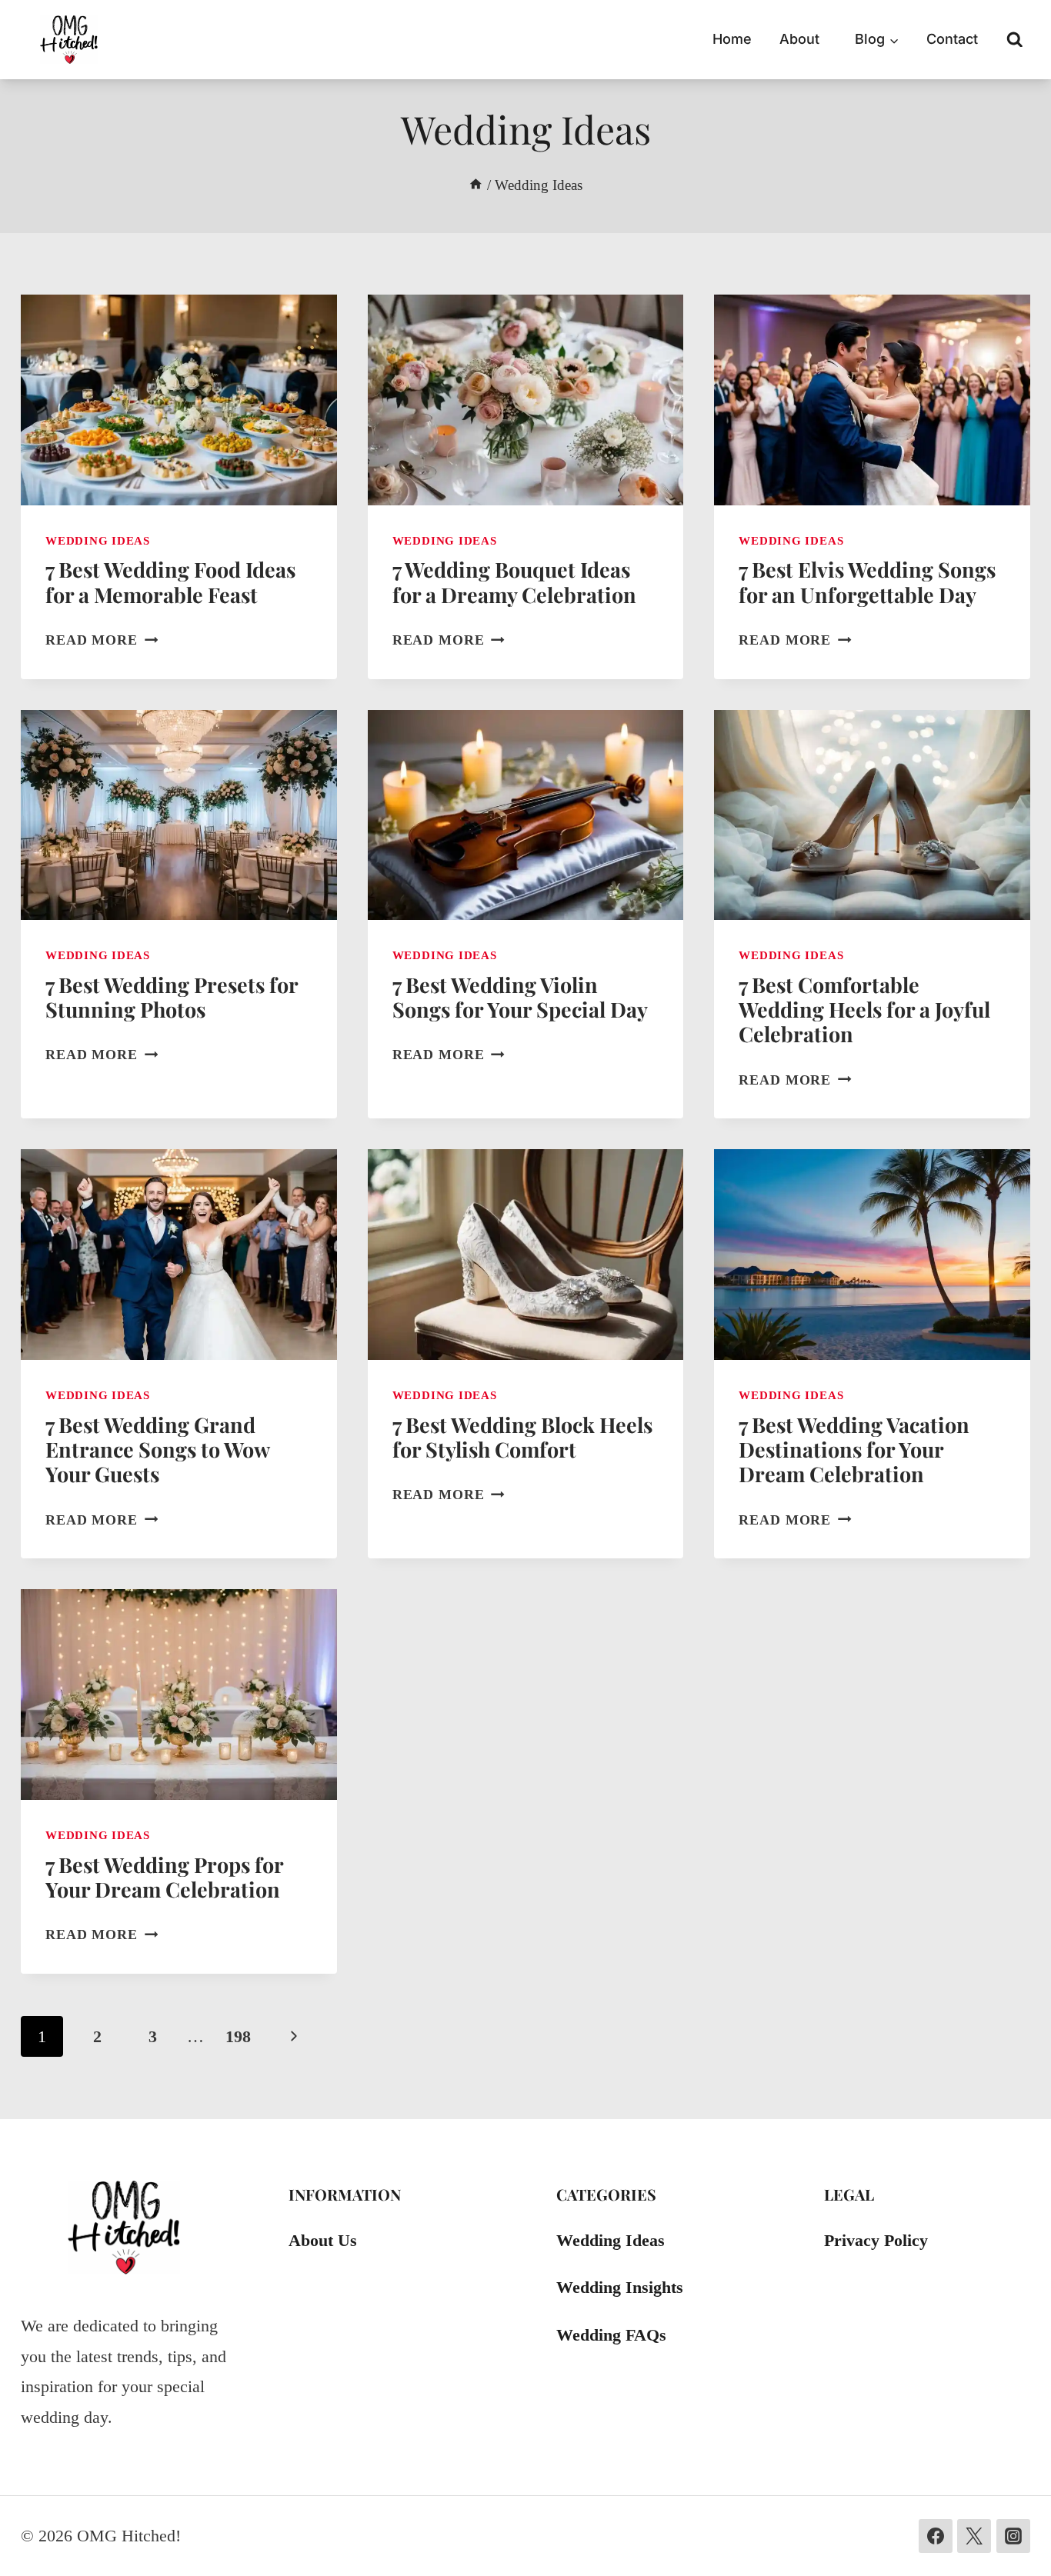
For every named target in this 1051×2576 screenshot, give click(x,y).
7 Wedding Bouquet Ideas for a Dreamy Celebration (514, 582)
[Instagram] (1013, 2536)
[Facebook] (936, 2536)
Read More (102, 640)
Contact (952, 39)
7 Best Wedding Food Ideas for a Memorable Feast (170, 582)
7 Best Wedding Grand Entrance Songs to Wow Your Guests (157, 1450)
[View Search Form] (1015, 40)
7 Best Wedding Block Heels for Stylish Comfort (522, 1437)
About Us (323, 2240)
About (799, 39)
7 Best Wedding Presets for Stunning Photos (172, 997)
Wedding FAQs (611, 2335)
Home (732, 39)
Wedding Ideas (98, 540)
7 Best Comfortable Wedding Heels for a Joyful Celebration (864, 1010)
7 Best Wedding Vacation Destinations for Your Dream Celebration (854, 1450)
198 (238, 2036)
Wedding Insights (620, 2287)
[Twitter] (974, 2536)
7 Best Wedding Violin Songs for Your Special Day (520, 997)
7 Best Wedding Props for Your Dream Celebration (164, 1877)
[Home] (476, 185)
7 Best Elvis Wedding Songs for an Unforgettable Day (867, 582)
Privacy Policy (876, 2240)
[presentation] (179, 400)
